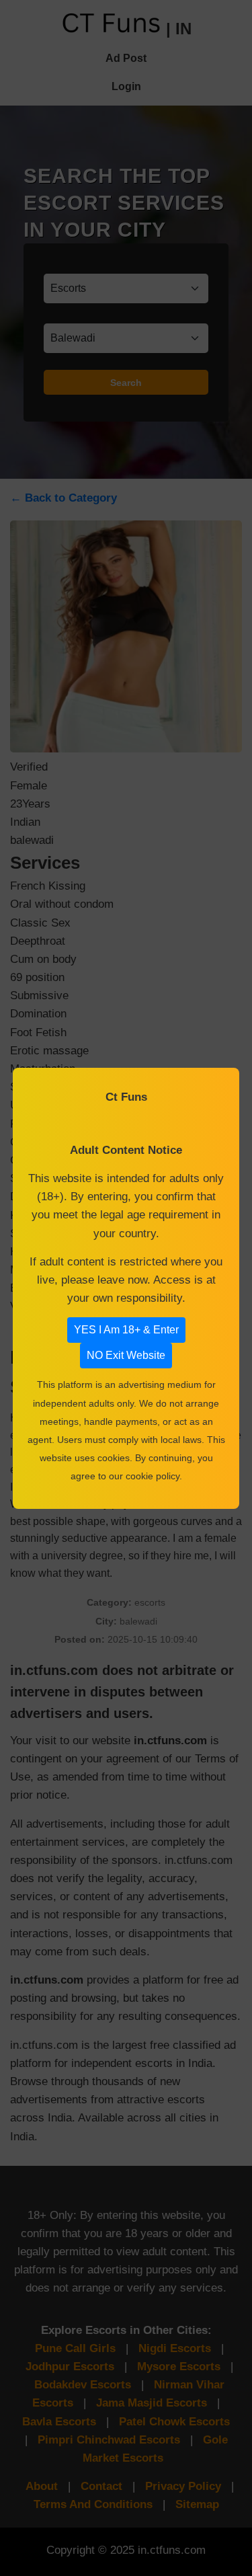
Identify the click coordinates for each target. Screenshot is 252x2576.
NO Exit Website (126, 1355)
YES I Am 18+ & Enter (126, 1330)
